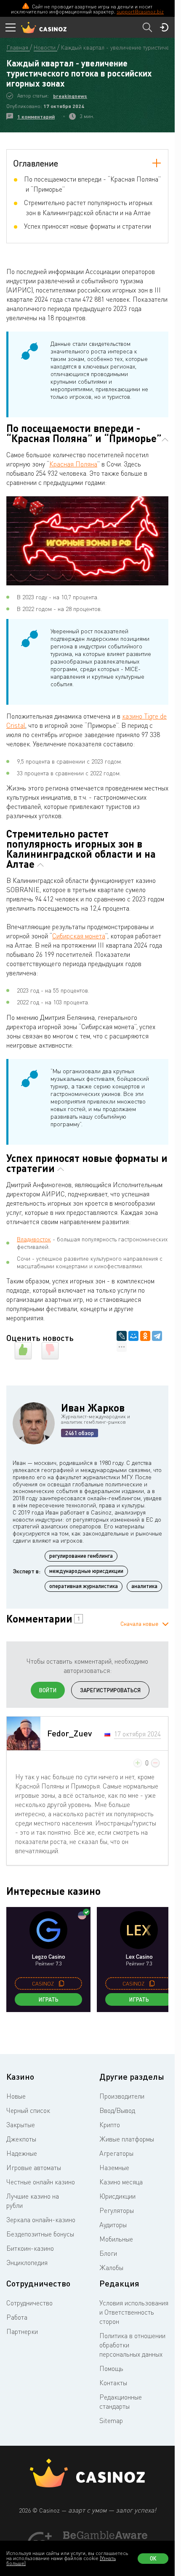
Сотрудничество (29, 2303)
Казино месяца (121, 2182)
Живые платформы (127, 2139)
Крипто (110, 2125)
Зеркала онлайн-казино (41, 2220)
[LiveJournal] (122, 1336)
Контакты (113, 2383)
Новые (16, 2096)
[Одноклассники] (145, 1336)
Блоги (108, 2253)
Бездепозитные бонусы (40, 2234)
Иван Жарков (93, 1408)
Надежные (22, 2153)
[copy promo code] (61, 1983)
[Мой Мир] (133, 1336)
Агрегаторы (116, 2153)
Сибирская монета (79, 936)
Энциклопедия (27, 2263)
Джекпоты (21, 2139)
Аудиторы (113, 2225)
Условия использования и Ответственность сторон (134, 2312)
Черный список (28, 2110)
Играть (49, 1999)
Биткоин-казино (30, 2248)
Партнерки (22, 2331)
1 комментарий (36, 117)
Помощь (111, 2368)
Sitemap (111, 2421)
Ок (153, 2558)
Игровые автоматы (34, 2168)
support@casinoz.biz (140, 12)
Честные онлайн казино (41, 2182)
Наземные (114, 2168)
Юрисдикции (117, 2196)
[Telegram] (157, 1336)
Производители (122, 2096)
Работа (17, 2317)
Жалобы (111, 2268)
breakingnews (70, 96)
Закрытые (21, 2125)
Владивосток (34, 1239)
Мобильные (116, 2239)
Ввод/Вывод (117, 2110)
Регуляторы (117, 2210)
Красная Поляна (73, 464)
